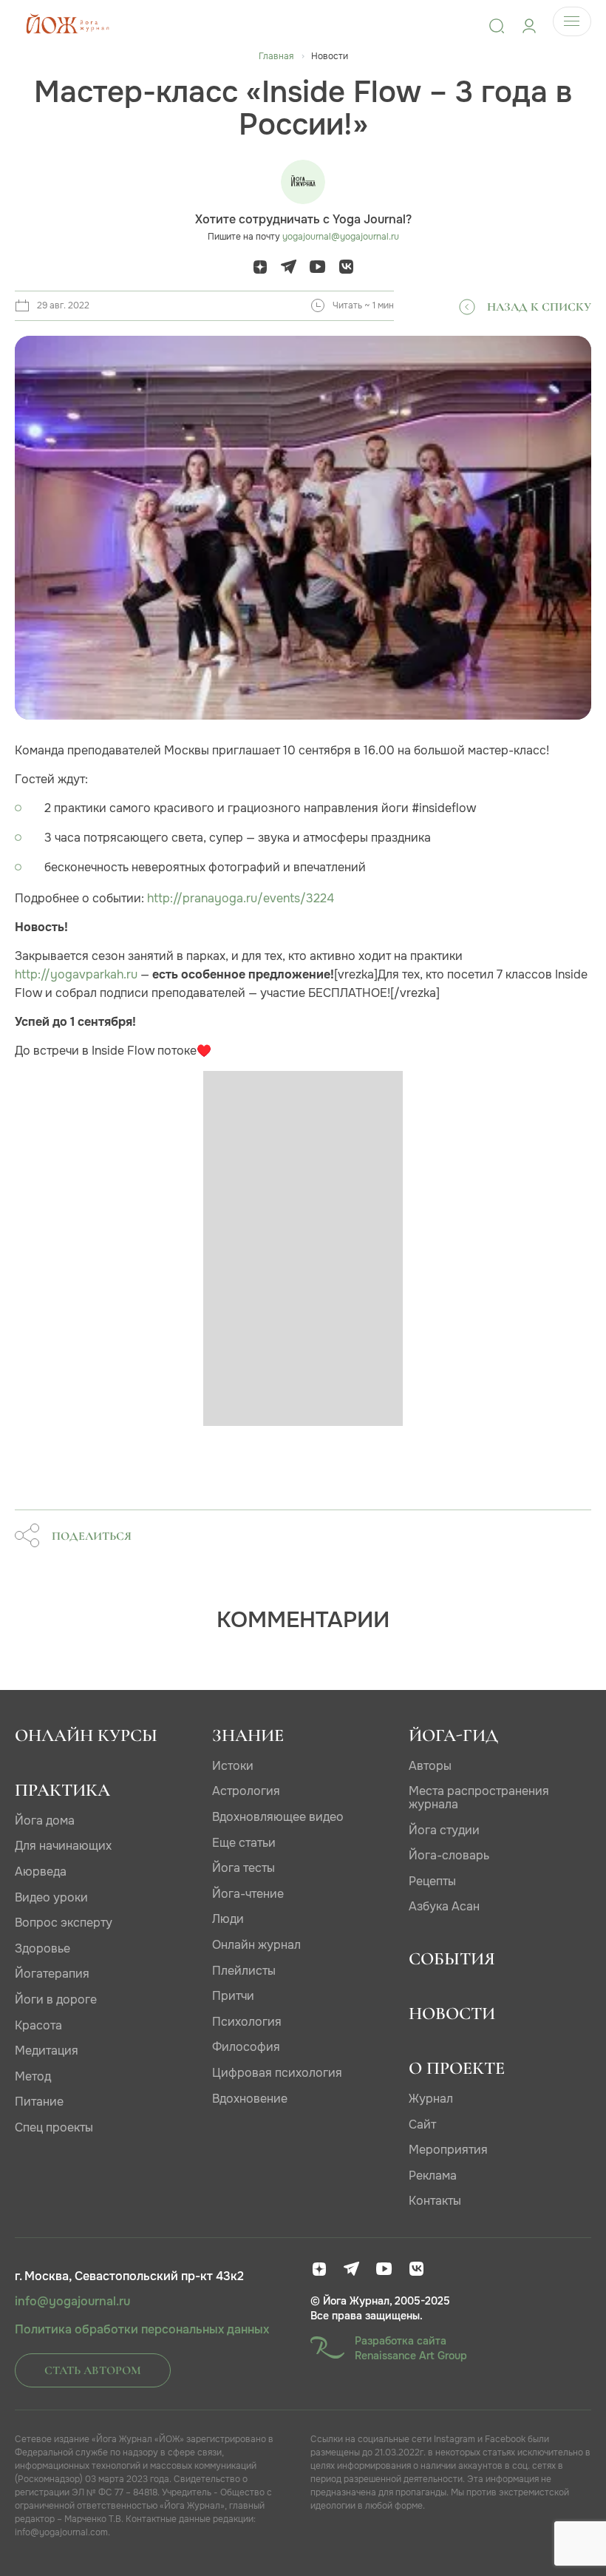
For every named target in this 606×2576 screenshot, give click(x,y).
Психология (247, 2022)
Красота (38, 2025)
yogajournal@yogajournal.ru (341, 237)
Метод (33, 2076)
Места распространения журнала (479, 1798)
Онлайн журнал (256, 1945)
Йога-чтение (248, 1894)
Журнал (431, 2099)
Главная (276, 56)
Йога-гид (453, 1735)
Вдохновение (250, 2099)
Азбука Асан (444, 1906)
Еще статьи (244, 1843)
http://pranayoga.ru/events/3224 (241, 898)
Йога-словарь (449, 1855)
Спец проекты (54, 2127)
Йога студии (444, 1830)
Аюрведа (41, 1872)
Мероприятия (448, 2150)
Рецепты (432, 1881)
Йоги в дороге (56, 1999)
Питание (39, 2102)
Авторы (430, 1766)
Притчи (233, 1996)
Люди (228, 1919)
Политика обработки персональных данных (142, 2330)
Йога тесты (244, 1868)
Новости (452, 2014)
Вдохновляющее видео (278, 1817)
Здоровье (42, 1948)
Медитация (47, 2051)
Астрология (246, 1791)
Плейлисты (244, 1971)
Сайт (422, 2124)
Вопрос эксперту (64, 1923)
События (452, 1959)
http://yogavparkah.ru (76, 974)
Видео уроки (51, 1897)
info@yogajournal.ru (72, 2302)
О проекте (457, 2068)
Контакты (435, 2201)
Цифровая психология (277, 2073)
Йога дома (45, 1821)
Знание (248, 1735)
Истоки (233, 1766)
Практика (62, 1790)
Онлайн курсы (86, 1735)
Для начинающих (63, 1846)
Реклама (433, 2176)
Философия (246, 2047)
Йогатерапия (52, 1974)
